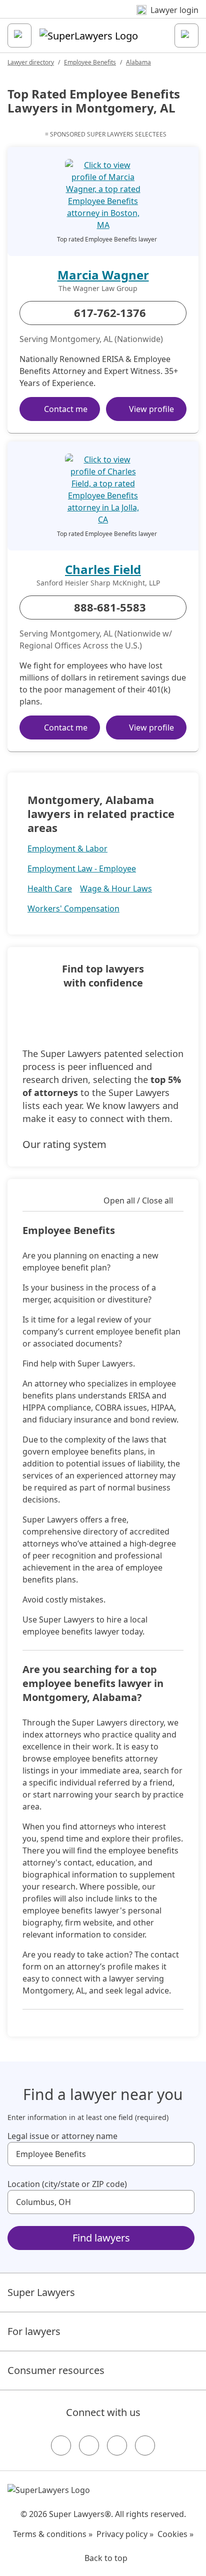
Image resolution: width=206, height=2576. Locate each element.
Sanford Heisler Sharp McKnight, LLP (98, 583)
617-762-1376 (110, 312)
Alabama (138, 62)
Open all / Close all (138, 1200)
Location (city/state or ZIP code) (67, 2184)
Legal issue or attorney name (62, 2136)
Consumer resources (56, 2370)
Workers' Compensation (73, 908)
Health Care (50, 888)
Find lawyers (101, 2238)
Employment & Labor (67, 848)
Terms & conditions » (53, 2534)
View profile (151, 409)
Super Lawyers (41, 2292)
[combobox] (101, 2154)
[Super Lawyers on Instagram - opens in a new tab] (89, 2445)
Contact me (66, 409)
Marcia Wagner (103, 275)
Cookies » (175, 2534)
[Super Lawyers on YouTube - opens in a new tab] (117, 2445)
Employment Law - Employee (82, 868)
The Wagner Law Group (98, 288)
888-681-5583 (110, 607)
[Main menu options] (19, 35)
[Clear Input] (182, 2154)
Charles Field (103, 569)
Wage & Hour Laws (116, 888)
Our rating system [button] (64, 1144)
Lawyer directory (31, 62)
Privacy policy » (125, 2534)
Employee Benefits (90, 62)
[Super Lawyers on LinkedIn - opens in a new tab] (145, 2445)
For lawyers (34, 2331)
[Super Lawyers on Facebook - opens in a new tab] (61, 2445)
